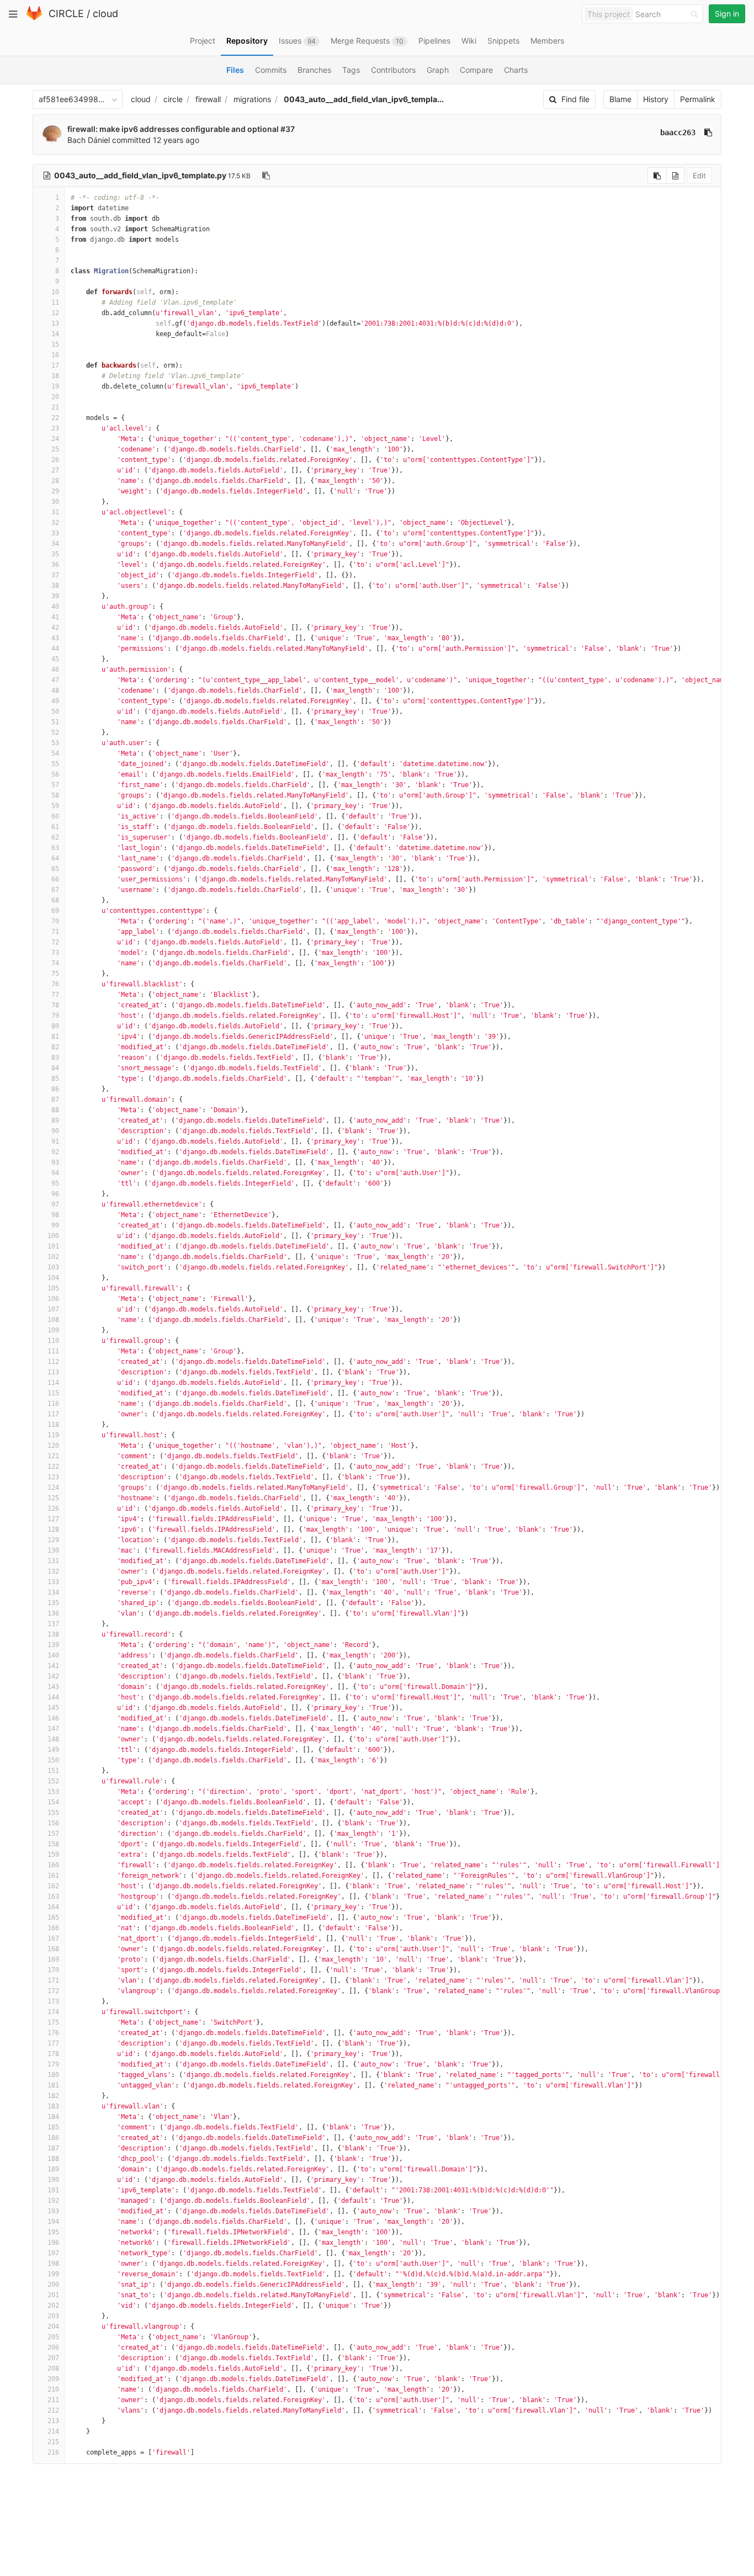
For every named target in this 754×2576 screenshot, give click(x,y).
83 (55, 1058)
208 (53, 2368)
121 (53, 1456)
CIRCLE (66, 14)
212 (53, 2410)
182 (53, 2096)
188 (53, 2159)
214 (53, 2431)
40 (55, 607)
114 (53, 1383)
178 (53, 2054)
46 (55, 670)
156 (53, 1823)
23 (55, 428)
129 (53, 1540)
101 (53, 1246)
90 (55, 1131)
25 (55, 449)
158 (53, 1844)
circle (173, 99)
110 (53, 1341)
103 (53, 1267)
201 (53, 2295)
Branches (314, 70)
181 (53, 2085)
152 (53, 1781)
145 (53, 1708)
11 (55, 302)
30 (55, 502)
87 (55, 1100)
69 (55, 911)
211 (53, 2400)
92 (55, 1152)
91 (55, 1141)
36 (55, 565)
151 (53, 1771)
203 (53, 2316)
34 (55, 544)
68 (55, 900)
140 (53, 1655)
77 (55, 995)
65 (55, 869)
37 (55, 575)
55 (55, 764)
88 (55, 1110)
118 (53, 1425)
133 (53, 1582)
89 (55, 1120)
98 (55, 1215)
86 (55, 1089)
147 (53, 1729)
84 (55, 1068)
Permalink (698, 99)
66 (55, 879)
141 (53, 1666)
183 (53, 2106)
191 (53, 2190)
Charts (516, 70)
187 (53, 2148)
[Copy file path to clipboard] (266, 176)
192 (53, 2201)
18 (55, 376)
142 (53, 1676)
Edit (699, 176)
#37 (288, 129)
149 (53, 1750)
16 (55, 355)
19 (55, 386)
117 (53, 1414)
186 (53, 2138)
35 (55, 554)
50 (55, 711)
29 (55, 491)
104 (53, 1278)
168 (53, 1949)
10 (55, 292)
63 (55, 848)
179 (53, 2064)
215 (53, 2442)
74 (55, 963)
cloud (105, 14)
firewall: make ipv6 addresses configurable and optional (174, 129)
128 (53, 1529)
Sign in (727, 14)
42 (55, 628)
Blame (620, 99)
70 (55, 921)
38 (55, 586)
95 (55, 1183)
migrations (252, 99)
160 (53, 1865)
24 (55, 439)
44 (55, 649)
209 (53, 2379)
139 (53, 1645)
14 (55, 334)
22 (55, 418)
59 (55, 806)
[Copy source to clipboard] (657, 176)
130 (53, 1550)
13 (55, 323)
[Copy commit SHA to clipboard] (708, 132)
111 (53, 1351)
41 (55, 617)
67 (55, 890)
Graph (438, 70)
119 (53, 1435)
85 (55, 1079)
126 (53, 1509)
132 (53, 1571)
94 (55, 1173)
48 (55, 691)
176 (53, 2033)
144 (53, 1697)
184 (53, 2117)
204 (53, 2327)
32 (55, 523)
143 (53, 1687)
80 (55, 1026)
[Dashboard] (34, 18)
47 (55, 680)
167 (53, 1938)
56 (55, 774)
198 (53, 2264)
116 (53, 1404)
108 (53, 1320)
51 (55, 722)
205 (53, 2337)
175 (53, 2022)
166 (53, 1928)
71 (55, 932)
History (656, 99)
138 (53, 1634)
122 (53, 1467)
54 (55, 753)
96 (55, 1194)
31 (55, 512)
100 (53, 1236)
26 (55, 460)
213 (53, 2421)
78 (55, 1005)
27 (55, 470)
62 (55, 837)
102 (53, 1257)
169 (53, 1959)
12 (55, 313)
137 (53, 1624)
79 (55, 1016)
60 (55, 816)
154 (53, 1802)
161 (53, 1876)
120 (53, 1446)
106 (53, 1299)
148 (53, 1739)
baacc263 (678, 132)
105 (53, 1288)
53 (55, 743)
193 (53, 2211)
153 (53, 1792)
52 (55, 732)
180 (53, 2075)
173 (53, 2001)
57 (55, 785)
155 (53, 1813)
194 (53, 2222)
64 (55, 858)
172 (53, 1991)
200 (53, 2285)
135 (53, 1603)
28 (55, 481)
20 (55, 397)
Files (235, 70)
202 (53, 2306)
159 (53, 1855)
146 (53, 1718)
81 (55, 1037)
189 (53, 2169)
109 (53, 1330)
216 (53, 2452)
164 (53, 1907)
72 (55, 942)
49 (55, 701)
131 (53, 1561)
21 (55, 407)
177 (53, 2043)
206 (53, 2347)
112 (53, 1362)
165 (53, 1918)
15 (55, 344)
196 (53, 2243)
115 (53, 1393)
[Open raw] (675, 176)
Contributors (393, 70)
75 (55, 974)
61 (55, 827)
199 (53, 2274)
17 (55, 365)
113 (53, 1372)
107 (53, 1309)
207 (53, 2358)
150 (53, 1760)
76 (55, 984)
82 (55, 1047)
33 (55, 533)
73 (55, 953)
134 (53, 1592)
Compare (476, 70)
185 (53, 2127)
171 (53, 1980)
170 (53, 1970)
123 (53, 1477)
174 (53, 2012)
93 (55, 1162)
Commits (271, 70)
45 (55, 659)
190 (53, 2180)
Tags (351, 70)
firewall (208, 99)
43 (55, 638)
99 (55, 1225)
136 (53, 1613)
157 (53, 1834)
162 (53, 1886)
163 (53, 1897)
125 (53, 1498)
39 (55, 596)
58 (55, 795)
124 (53, 1488)
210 (53, 2389)
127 (53, 1519)
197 (53, 2253)
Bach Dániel (89, 140)
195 (53, 2232)
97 (55, 1204)
